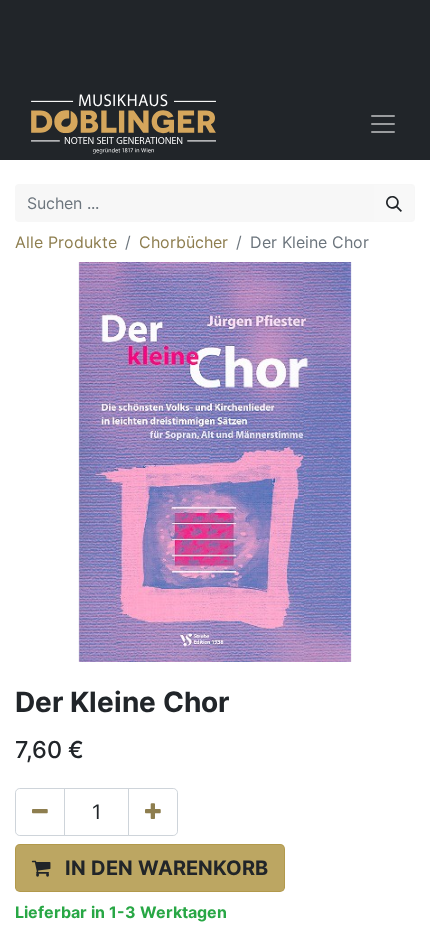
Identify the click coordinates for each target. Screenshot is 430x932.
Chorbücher (183, 242)
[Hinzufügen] (153, 812)
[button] (150, 868)
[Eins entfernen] (40, 812)
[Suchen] (394, 203)
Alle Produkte (66, 242)
